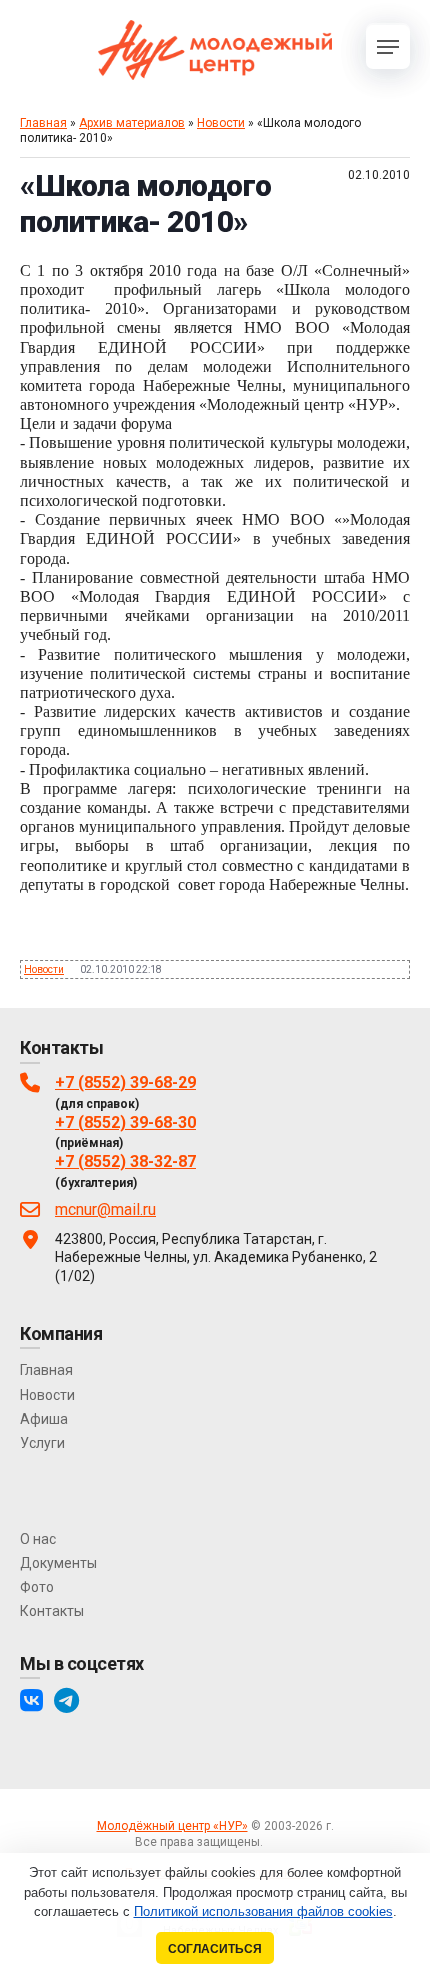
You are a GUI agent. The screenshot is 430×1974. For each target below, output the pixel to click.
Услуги (42, 1443)
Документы (58, 1563)
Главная (43, 123)
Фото (37, 1587)
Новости (221, 123)
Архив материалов (132, 123)
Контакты (52, 1611)
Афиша (44, 1419)
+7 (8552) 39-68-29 (125, 1082)
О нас (38, 1539)
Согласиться (215, 1948)
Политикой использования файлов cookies (263, 1911)
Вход (280, 1842)
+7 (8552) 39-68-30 (125, 1122)
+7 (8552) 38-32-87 (125, 1161)
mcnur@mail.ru (105, 1209)
